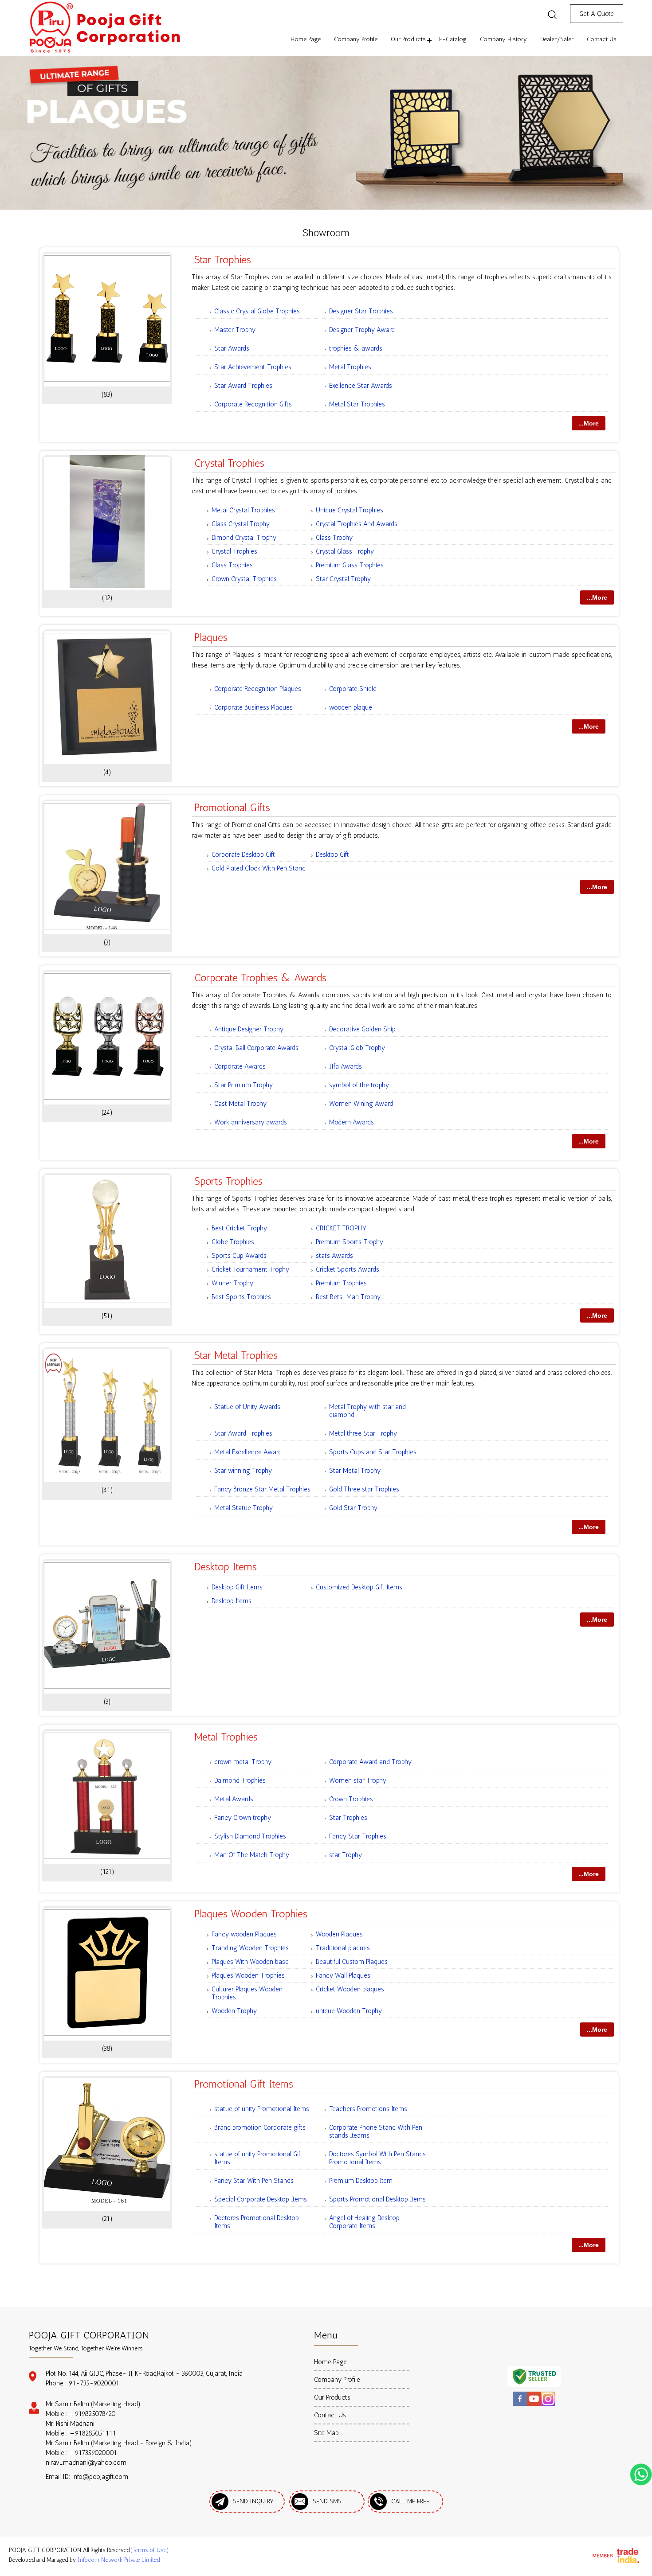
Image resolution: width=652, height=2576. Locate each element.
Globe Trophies (233, 1242)
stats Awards (334, 1256)
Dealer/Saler (557, 39)
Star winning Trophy (243, 1471)
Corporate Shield (353, 689)
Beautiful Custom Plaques (352, 1962)
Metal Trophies (350, 367)
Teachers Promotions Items (368, 2109)
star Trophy (346, 1855)
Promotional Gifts (232, 807)
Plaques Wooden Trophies (251, 1914)
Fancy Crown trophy (243, 1818)
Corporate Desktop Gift (243, 855)
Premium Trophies (341, 1283)
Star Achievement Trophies (253, 367)
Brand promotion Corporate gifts (260, 2127)
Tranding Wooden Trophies (250, 1948)
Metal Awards (234, 1799)
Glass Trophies (232, 565)
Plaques (211, 637)
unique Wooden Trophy (349, 2011)
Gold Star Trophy (353, 1508)
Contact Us (602, 39)
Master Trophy (235, 330)
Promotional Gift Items (244, 2084)
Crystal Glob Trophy (357, 1048)
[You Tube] (534, 2404)
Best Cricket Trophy (239, 1228)
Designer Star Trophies (361, 311)
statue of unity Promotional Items (262, 2109)
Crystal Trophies (229, 463)
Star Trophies (223, 260)
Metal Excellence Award (248, 1452)
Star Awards (232, 348)
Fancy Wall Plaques (343, 1975)
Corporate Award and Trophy (370, 1762)
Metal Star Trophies (357, 404)
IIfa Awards (346, 1066)
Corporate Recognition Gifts (253, 404)
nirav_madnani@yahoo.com (86, 2463)
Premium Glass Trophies (350, 565)
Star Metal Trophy (355, 1471)
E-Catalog (453, 39)
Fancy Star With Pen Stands (254, 2181)
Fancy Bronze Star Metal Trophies (262, 1489)
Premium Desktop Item (361, 2181)
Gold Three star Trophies (364, 1489)
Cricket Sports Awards (348, 1269)
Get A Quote (597, 14)
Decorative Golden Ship (362, 1029)
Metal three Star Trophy (363, 1433)
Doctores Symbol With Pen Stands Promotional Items (377, 2158)
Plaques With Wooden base (250, 1962)
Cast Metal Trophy (240, 1104)
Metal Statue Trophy (244, 1508)
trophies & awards (356, 348)
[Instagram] (548, 2404)
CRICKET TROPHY (341, 1228)
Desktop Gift (332, 855)
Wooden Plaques (339, 1934)
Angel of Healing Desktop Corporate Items (364, 2222)
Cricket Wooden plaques (350, 1989)
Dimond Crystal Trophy (244, 538)
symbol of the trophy (359, 1085)
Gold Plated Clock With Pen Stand (259, 868)
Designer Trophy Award (362, 330)
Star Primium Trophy (244, 1085)
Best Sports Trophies (241, 1297)
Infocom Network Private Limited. (119, 2560)
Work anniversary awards (251, 1122)
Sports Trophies (228, 1181)
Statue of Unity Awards (247, 1407)
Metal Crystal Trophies (243, 510)
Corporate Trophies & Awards (260, 978)
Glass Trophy (334, 538)
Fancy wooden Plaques (244, 1934)
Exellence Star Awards (361, 386)
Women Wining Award (361, 1104)
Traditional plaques (343, 1948)
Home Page (306, 39)
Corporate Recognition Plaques (258, 689)
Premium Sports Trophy (350, 1242)
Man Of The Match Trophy (252, 1855)
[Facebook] (520, 2404)
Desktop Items (226, 1567)
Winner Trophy (232, 1283)
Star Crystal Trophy (343, 579)
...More (589, 423)
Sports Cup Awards (239, 1256)
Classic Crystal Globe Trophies (257, 311)
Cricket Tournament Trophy (250, 1269)
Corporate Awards (240, 1066)
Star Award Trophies (243, 386)
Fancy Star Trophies (358, 1836)
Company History (503, 39)
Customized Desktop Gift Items (359, 1587)
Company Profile (356, 39)
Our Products (408, 39)
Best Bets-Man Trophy (348, 1297)
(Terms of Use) (150, 2550)
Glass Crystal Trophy (241, 524)
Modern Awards (352, 1122)
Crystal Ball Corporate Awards (256, 1048)
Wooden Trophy (234, 2011)
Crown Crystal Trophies (244, 579)
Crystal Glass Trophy (345, 551)
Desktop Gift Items (237, 1587)
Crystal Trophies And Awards (357, 524)
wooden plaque (351, 707)
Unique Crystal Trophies (350, 510)
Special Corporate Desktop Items (261, 2199)
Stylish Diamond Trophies (250, 1836)
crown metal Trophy (243, 1762)
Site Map (326, 2433)
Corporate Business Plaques (253, 707)
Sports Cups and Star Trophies (373, 1452)
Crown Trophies (351, 1799)
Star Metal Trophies (236, 1355)
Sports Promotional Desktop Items (377, 2199)
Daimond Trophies (240, 1780)
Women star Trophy (358, 1780)
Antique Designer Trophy (249, 1029)
